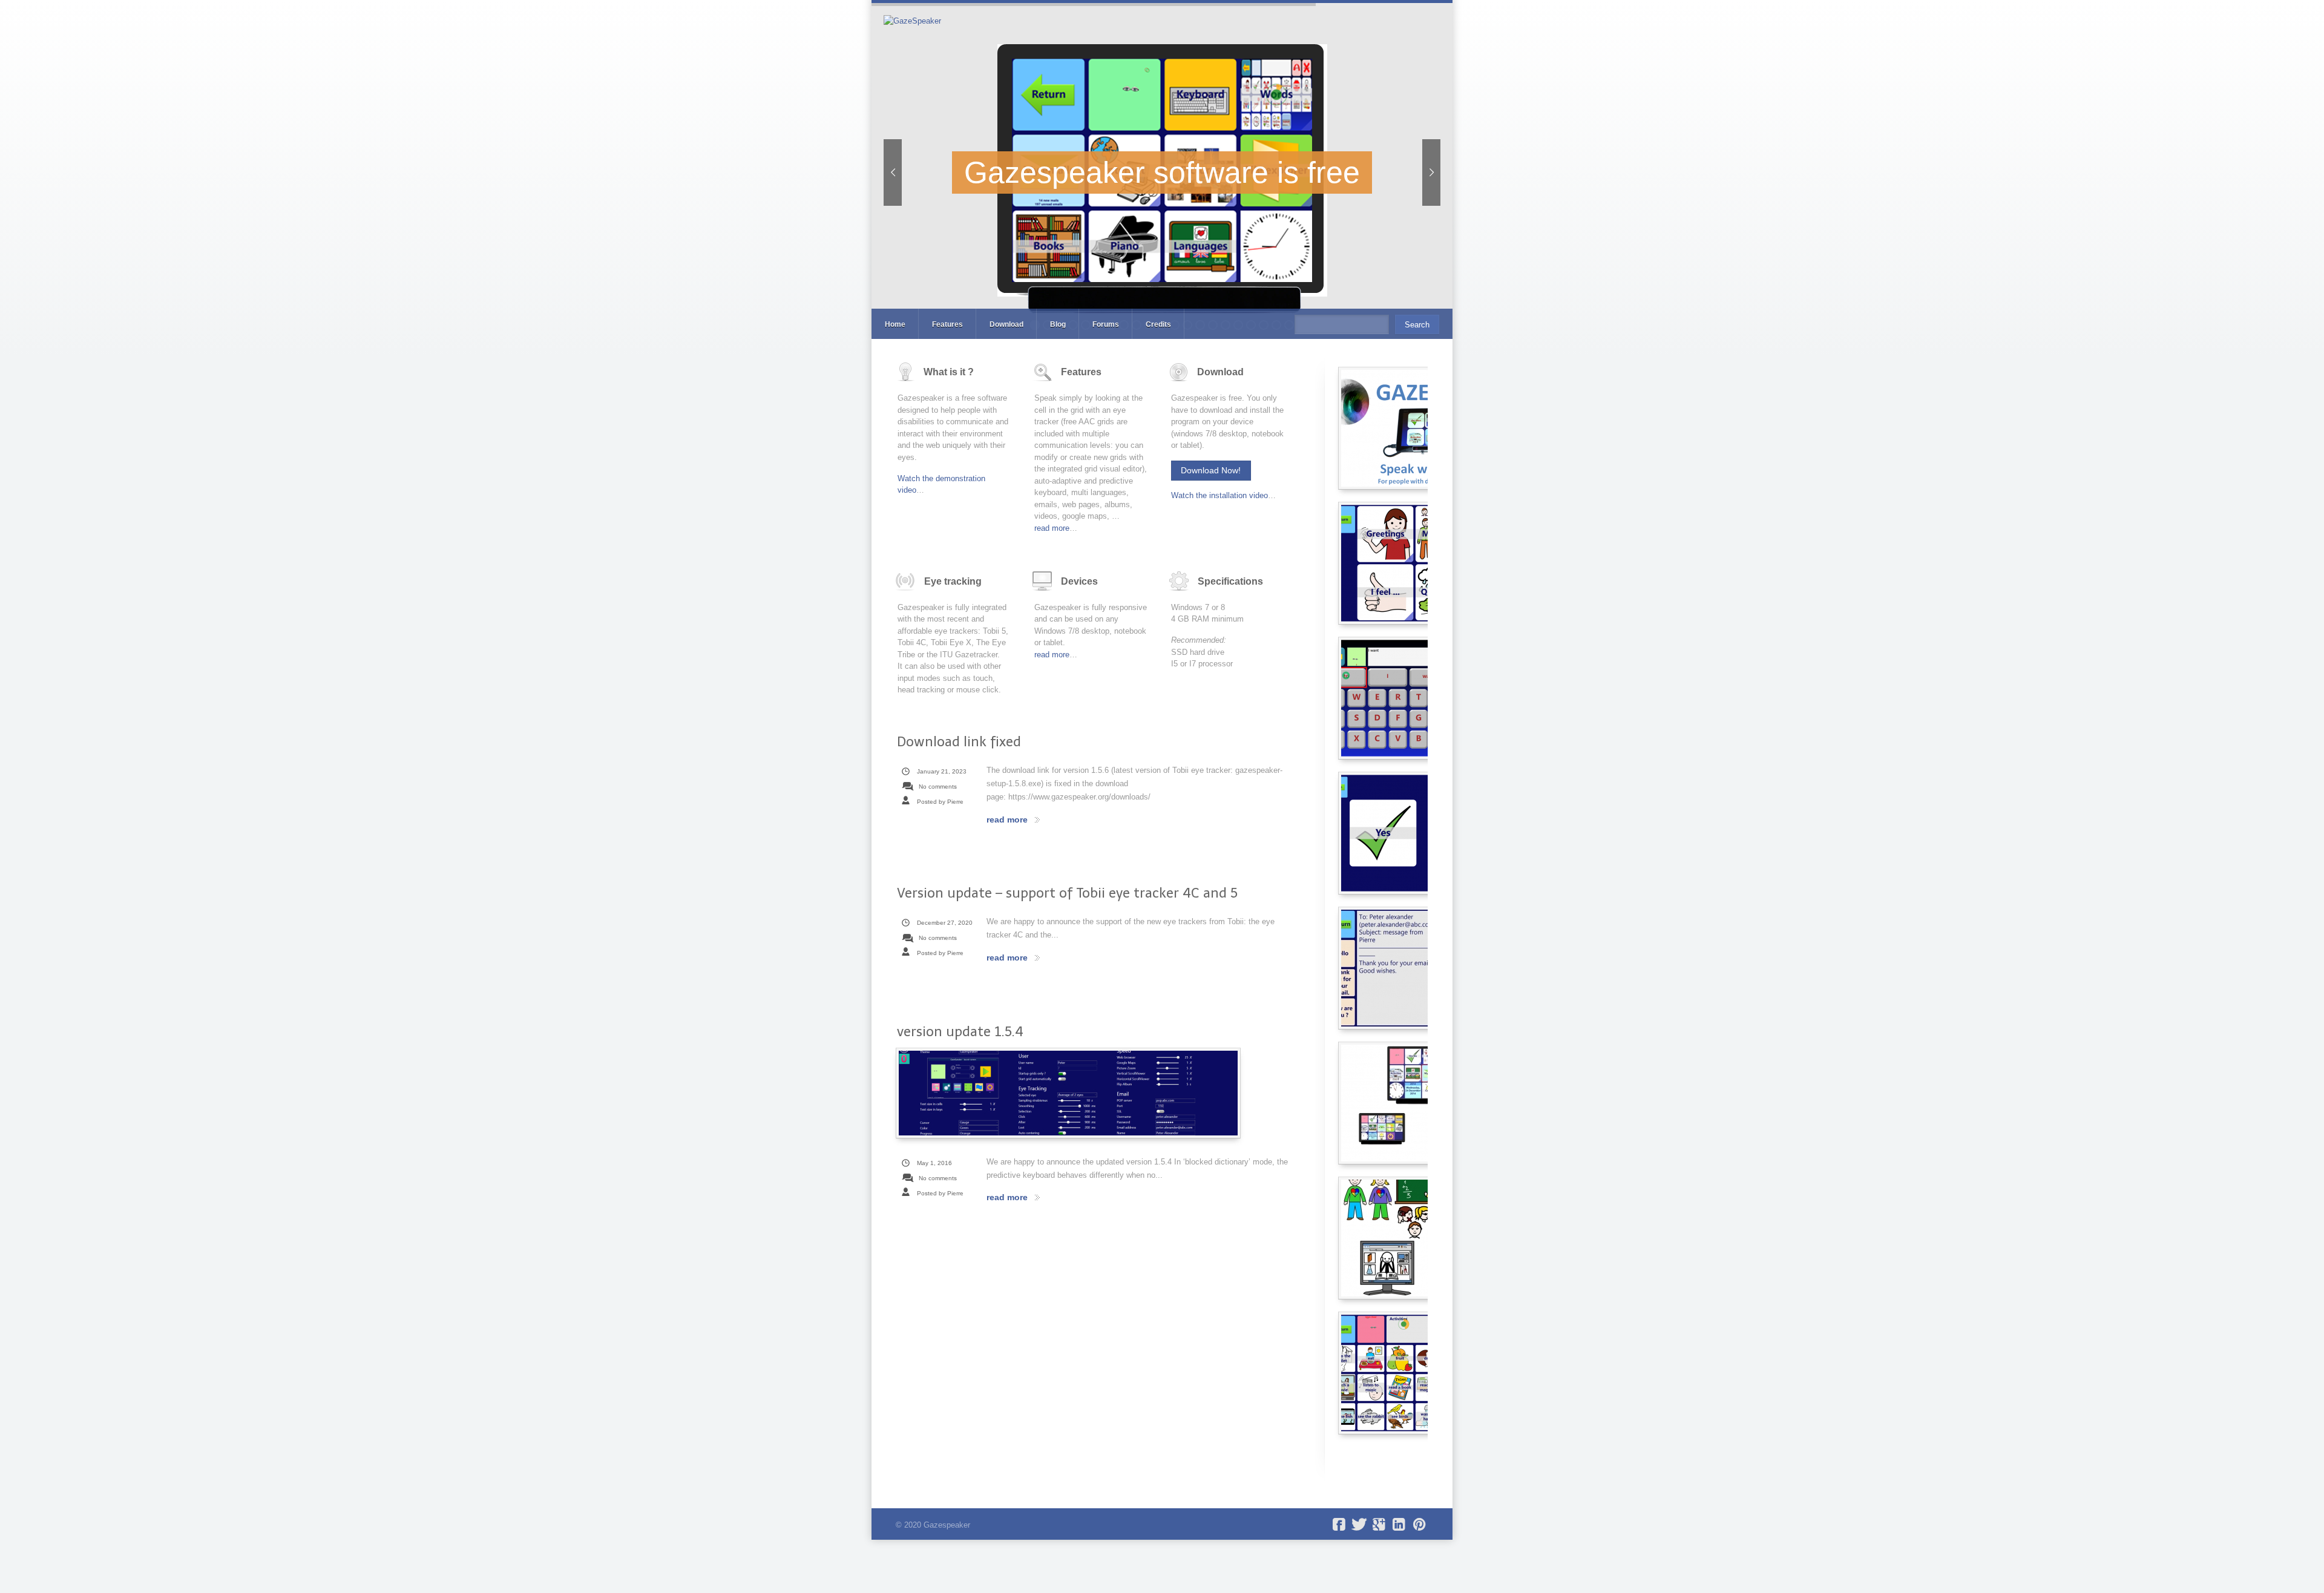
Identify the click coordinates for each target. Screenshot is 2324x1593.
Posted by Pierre (940, 802)
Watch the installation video (1219, 495)
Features (947, 324)
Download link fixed (959, 742)
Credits (1158, 324)
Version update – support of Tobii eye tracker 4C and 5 (1067, 893)
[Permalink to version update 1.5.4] (1068, 1093)
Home (895, 324)
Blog (1058, 324)
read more (1052, 528)
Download (1006, 324)
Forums (1106, 324)
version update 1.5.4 (960, 1032)
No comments (938, 787)
